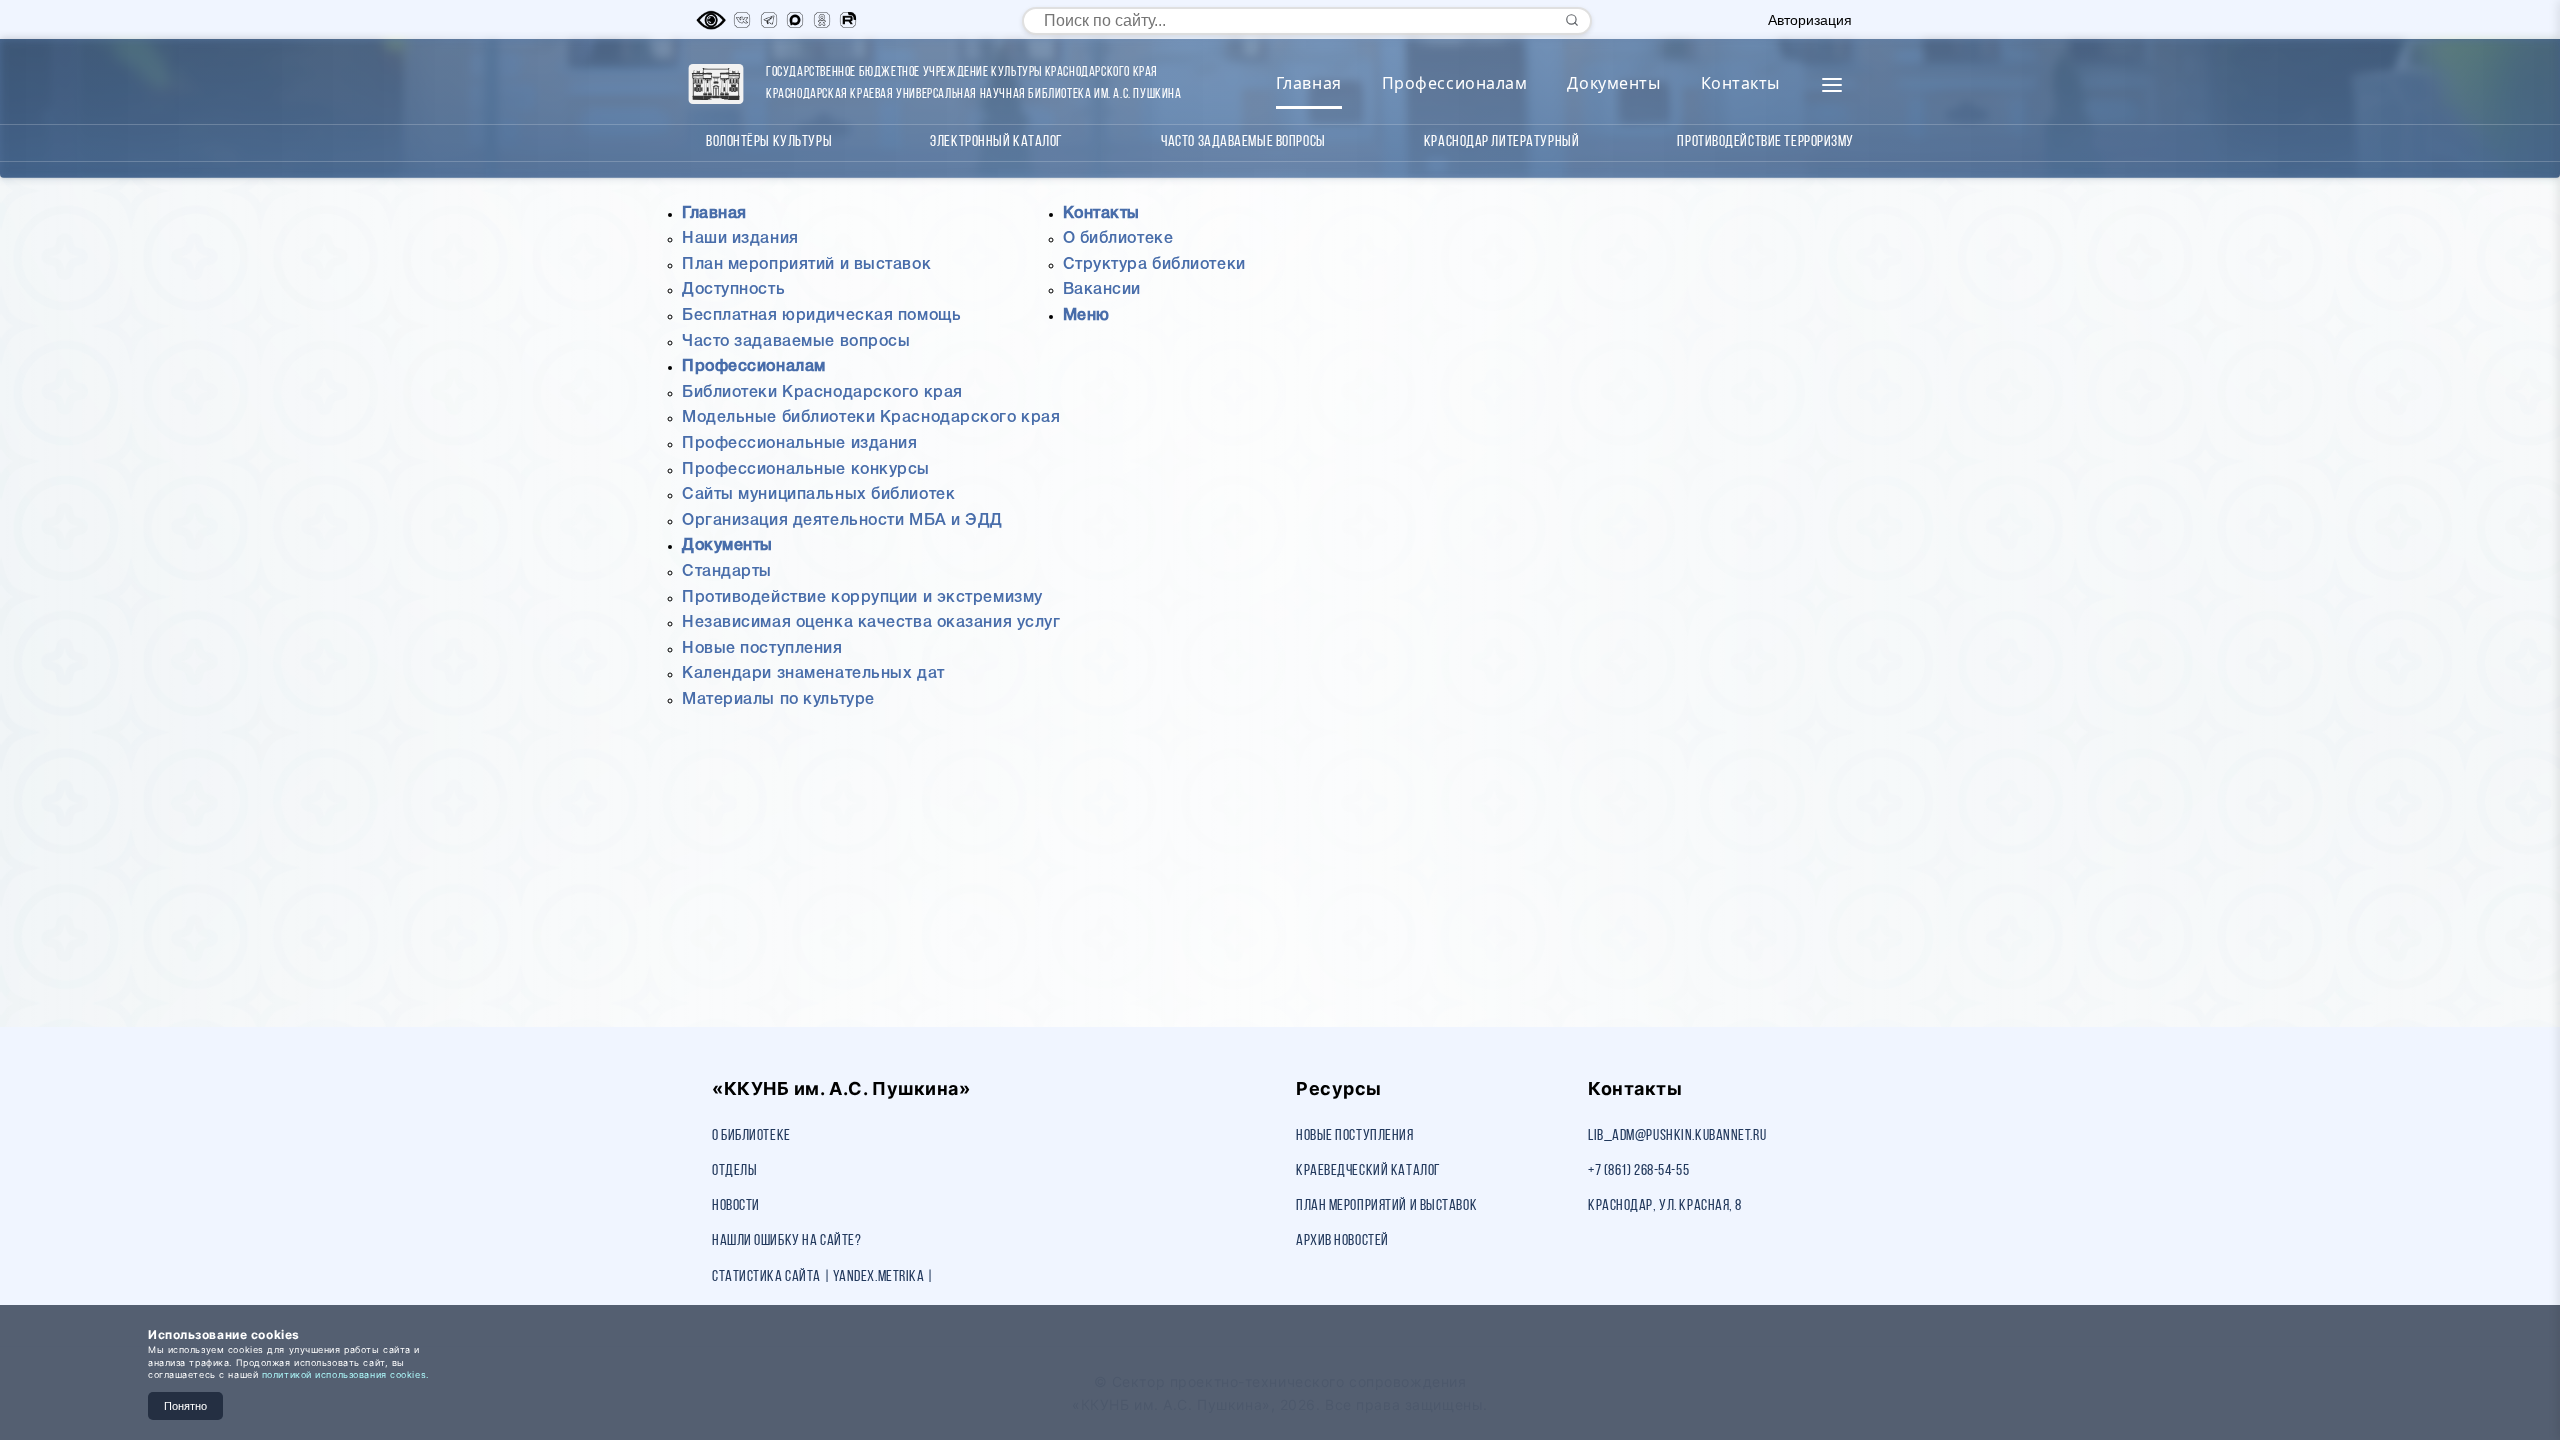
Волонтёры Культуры (769, 142)
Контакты (1740, 83)
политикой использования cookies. (345, 1374)
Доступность (733, 290)
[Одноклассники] (822, 20)
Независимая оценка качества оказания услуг (871, 623)
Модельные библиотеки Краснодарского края (871, 418)
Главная (1309, 83)
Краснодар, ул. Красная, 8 (1665, 1206)
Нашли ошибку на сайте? (786, 1241)
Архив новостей (1342, 1241)
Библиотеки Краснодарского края (822, 393)
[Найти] (1572, 20)
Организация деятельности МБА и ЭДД (842, 521)
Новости (736, 1206)
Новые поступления (762, 649)
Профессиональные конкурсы (806, 470)
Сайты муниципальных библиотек (818, 495)
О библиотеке (1118, 239)
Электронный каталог (996, 142)
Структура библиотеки (1154, 265)
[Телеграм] (769, 20)
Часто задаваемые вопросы (1243, 142)
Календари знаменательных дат (813, 674)
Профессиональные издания (799, 444)
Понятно (185, 1406)
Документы (1613, 83)
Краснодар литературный (1501, 142)
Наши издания (740, 239)
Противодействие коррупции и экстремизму (862, 598)
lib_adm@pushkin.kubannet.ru (1677, 1136)
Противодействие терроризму (1765, 142)
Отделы (734, 1171)
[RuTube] (848, 20)
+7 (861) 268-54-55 (1638, 1171)
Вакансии (1102, 290)
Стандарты (727, 572)
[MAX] (795, 20)
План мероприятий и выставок (806, 265)
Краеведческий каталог (1368, 1171)
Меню (1086, 316)
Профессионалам (1455, 83)
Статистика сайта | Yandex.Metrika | (823, 1277)
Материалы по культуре (778, 700)
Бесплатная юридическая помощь (821, 316)
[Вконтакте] (742, 20)
